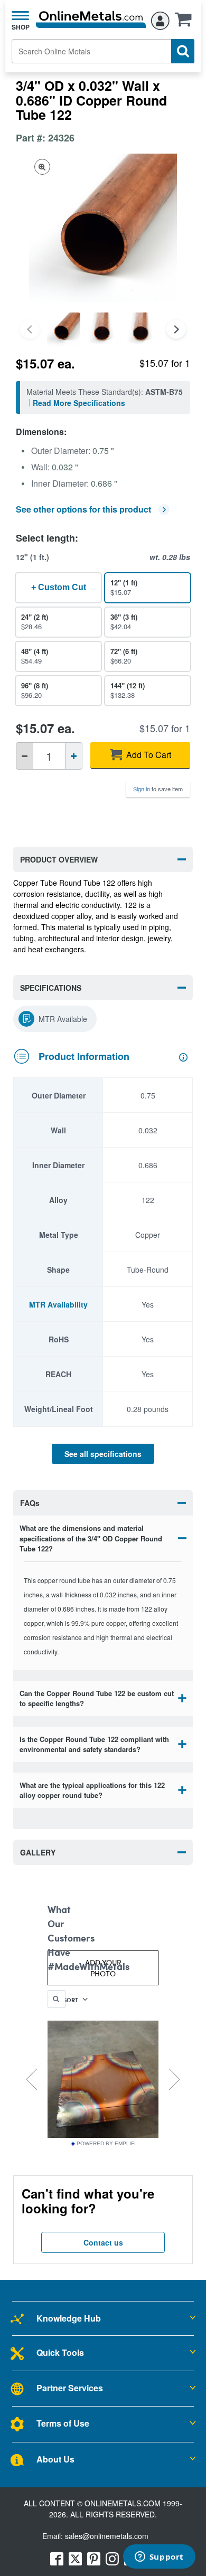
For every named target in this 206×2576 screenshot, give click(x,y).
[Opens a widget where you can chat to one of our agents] (159, 2558)
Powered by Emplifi (106, 2144)
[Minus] (25, 756)
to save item (158, 789)
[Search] (183, 51)
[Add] (74, 756)
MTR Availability (58, 1304)
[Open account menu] (160, 19)
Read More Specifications (79, 403)
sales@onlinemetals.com (107, 2536)
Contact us (103, 2242)
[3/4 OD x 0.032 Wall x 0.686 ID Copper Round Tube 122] (64, 329)
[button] (186, 23)
